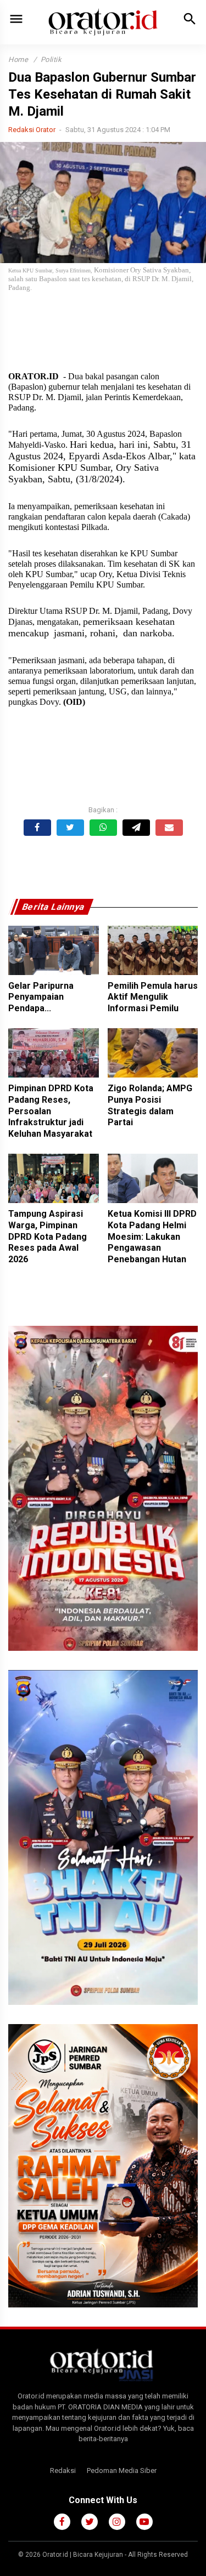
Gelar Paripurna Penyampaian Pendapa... (41, 997)
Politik (51, 59)
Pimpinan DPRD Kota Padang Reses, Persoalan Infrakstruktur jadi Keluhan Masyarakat (51, 1111)
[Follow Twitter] (90, 2522)
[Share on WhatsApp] (103, 828)
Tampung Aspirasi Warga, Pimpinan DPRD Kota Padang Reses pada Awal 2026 (48, 1236)
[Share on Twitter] (70, 828)
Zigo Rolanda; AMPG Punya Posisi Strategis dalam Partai (150, 1105)
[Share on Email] (169, 828)
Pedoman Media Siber (122, 2470)
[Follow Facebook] (62, 2522)
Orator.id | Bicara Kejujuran (83, 2555)
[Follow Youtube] (144, 2522)
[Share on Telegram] (136, 828)
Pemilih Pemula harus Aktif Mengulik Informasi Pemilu (153, 997)
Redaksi (63, 2470)
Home (18, 59)
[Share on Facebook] (37, 828)
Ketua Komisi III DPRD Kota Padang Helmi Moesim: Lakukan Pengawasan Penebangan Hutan (152, 1236)
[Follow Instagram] (117, 2522)
